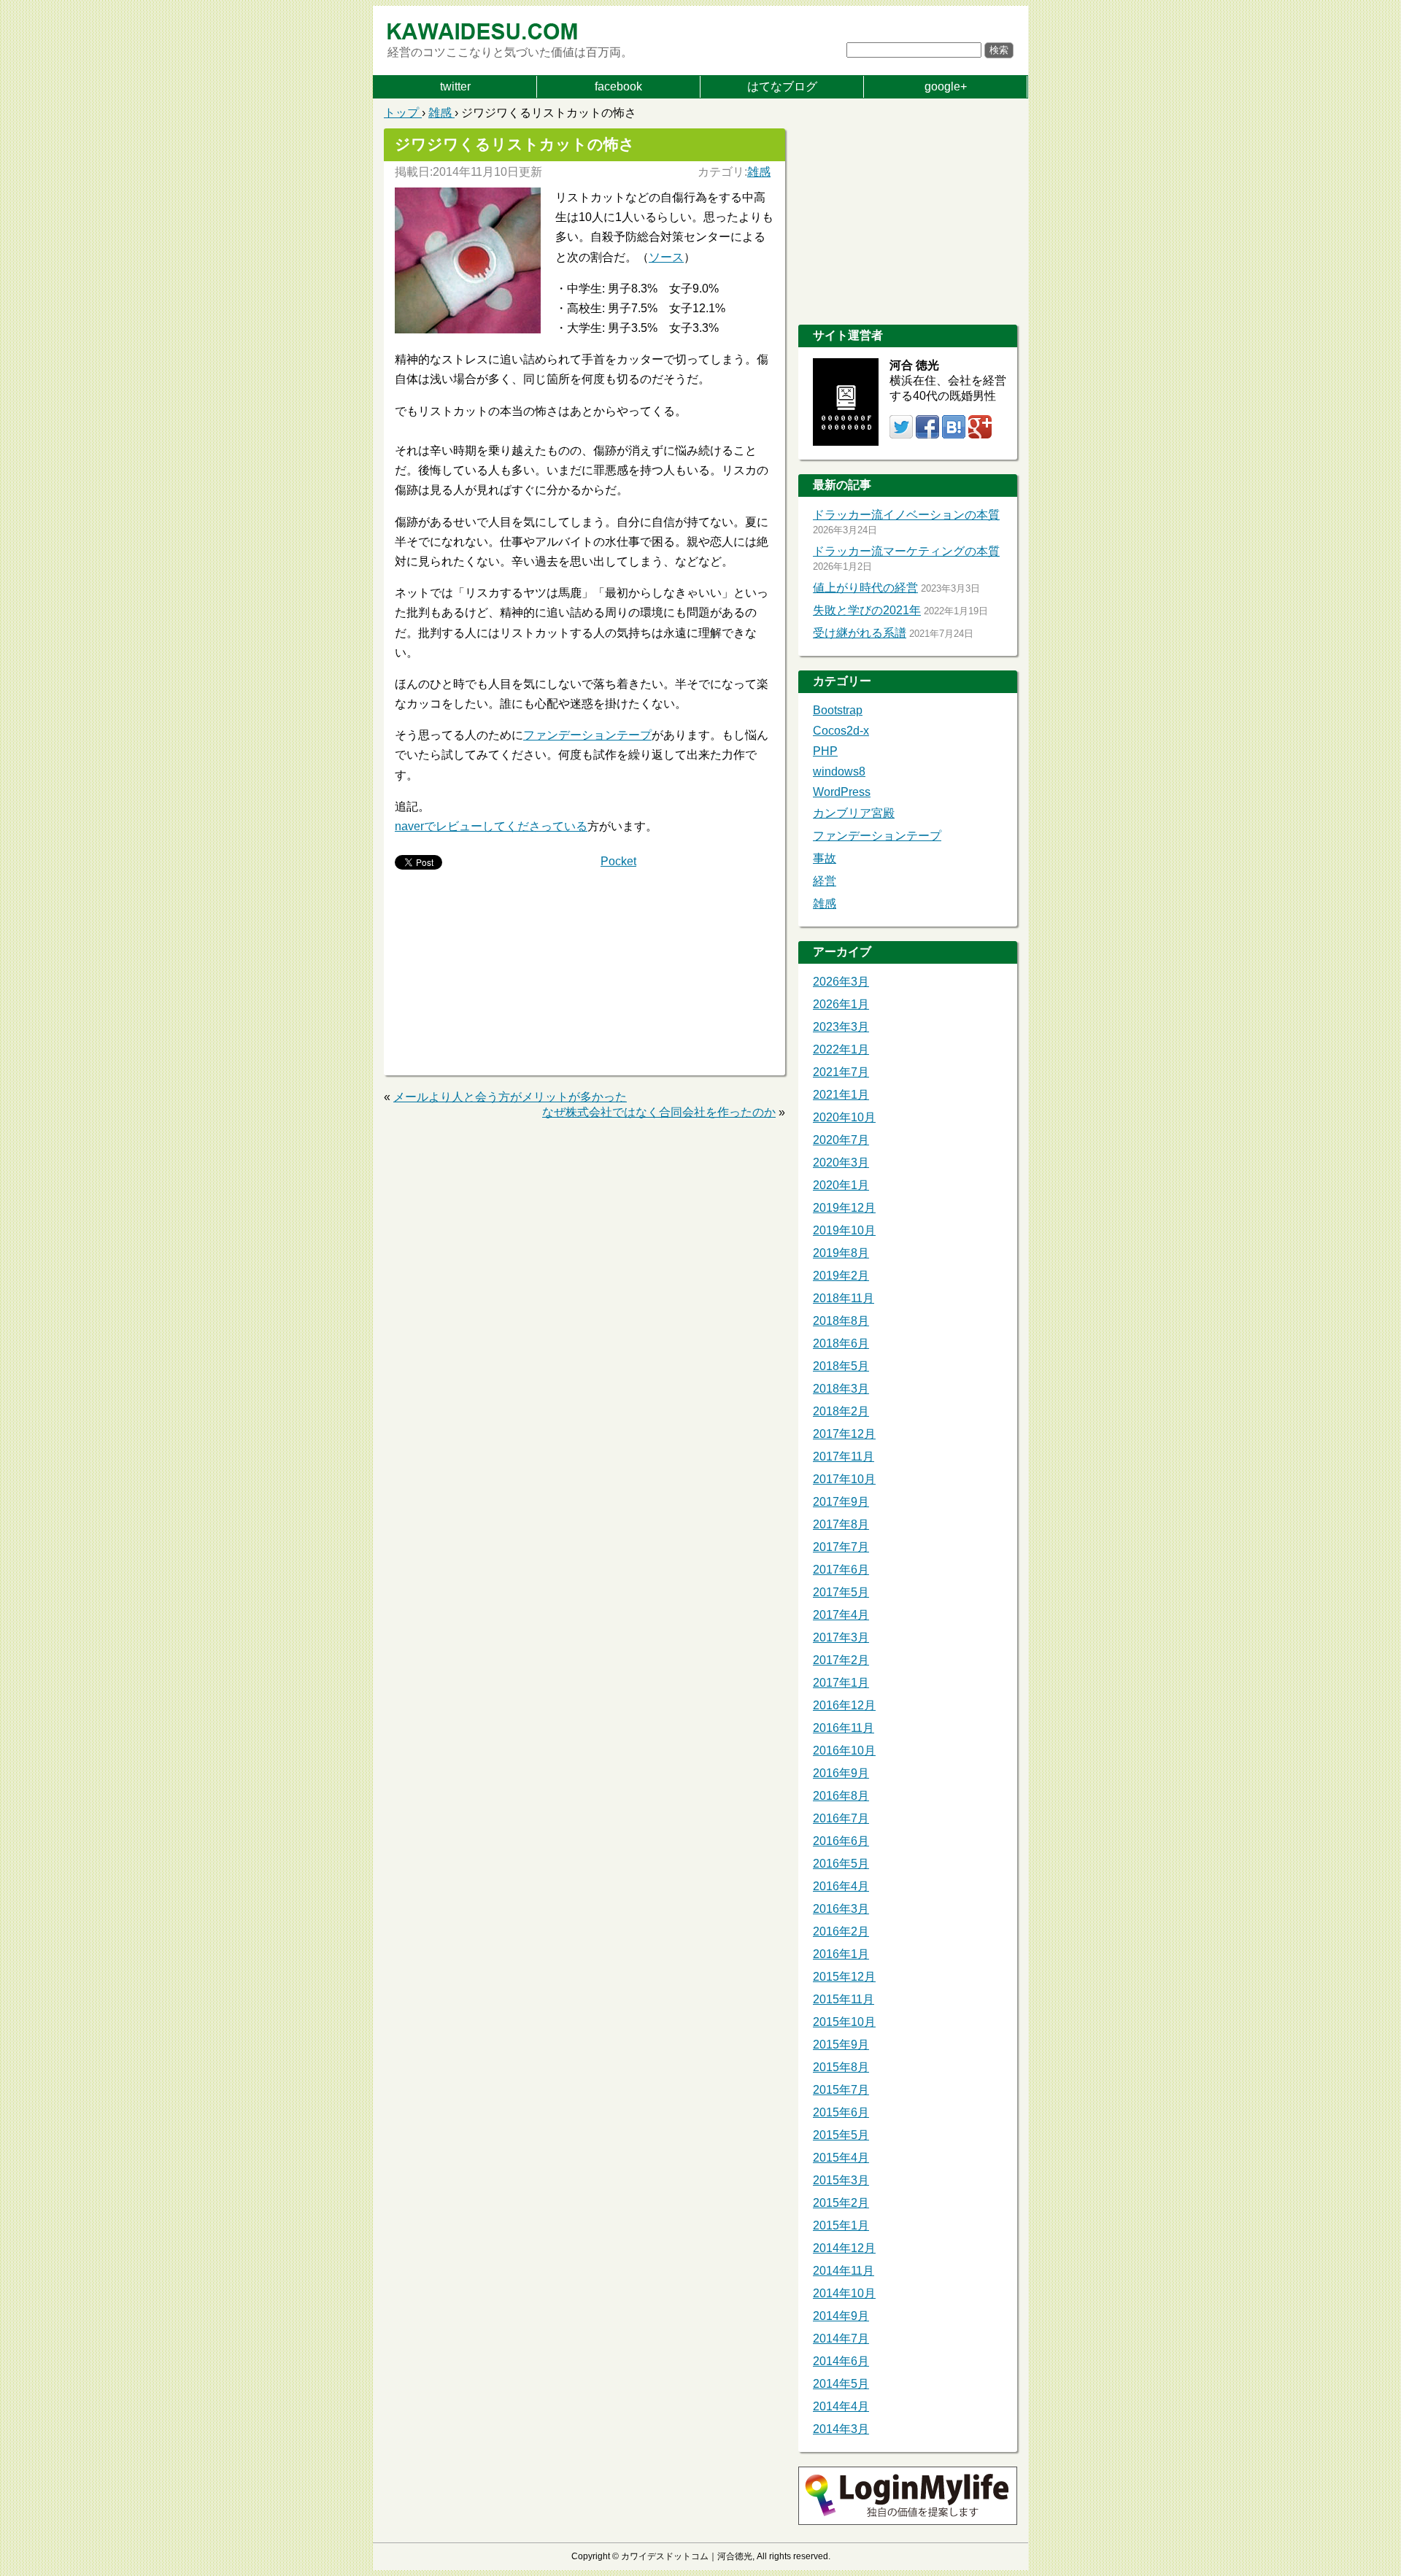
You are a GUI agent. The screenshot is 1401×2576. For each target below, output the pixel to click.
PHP (825, 751)
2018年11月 (844, 1298)
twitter (455, 86)
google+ (946, 86)
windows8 (839, 771)
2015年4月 (841, 2158)
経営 (825, 881)
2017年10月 (844, 1479)
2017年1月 (841, 1683)
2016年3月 (841, 1909)
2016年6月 (841, 1841)
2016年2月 (841, 1931)
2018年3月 (841, 1389)
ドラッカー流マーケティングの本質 (906, 551)
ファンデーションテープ (587, 735)
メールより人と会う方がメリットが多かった (510, 1097)
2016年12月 (844, 1705)
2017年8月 (841, 1524)
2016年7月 (841, 1818)
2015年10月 (844, 2022)
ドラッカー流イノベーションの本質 (906, 515)
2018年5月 (841, 1366)
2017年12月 (844, 1434)
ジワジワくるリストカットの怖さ (515, 144)
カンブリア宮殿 (854, 813)
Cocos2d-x (841, 731)
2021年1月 (841, 1095)
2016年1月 (841, 1954)
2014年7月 (841, 2339)
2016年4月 (841, 1886)
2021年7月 (841, 1072)
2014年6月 (841, 2361)
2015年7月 (841, 2090)
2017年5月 (841, 1592)
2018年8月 (841, 1321)
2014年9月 (841, 2316)
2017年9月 (841, 1502)
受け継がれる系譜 (860, 633)
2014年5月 (841, 2384)
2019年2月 (841, 1276)
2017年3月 (841, 1637)
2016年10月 (844, 1751)
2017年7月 (841, 1547)
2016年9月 (841, 1773)
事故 (825, 858)
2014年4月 (841, 2406)
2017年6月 (841, 1570)
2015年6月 (841, 2112)
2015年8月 (841, 2067)
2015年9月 (841, 2045)
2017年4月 (841, 1615)
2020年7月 (841, 1140)
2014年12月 (844, 2248)
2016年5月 (841, 1864)
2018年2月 (841, 1411)
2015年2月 (841, 2203)
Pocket (618, 861)
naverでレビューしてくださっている (491, 826)
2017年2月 (841, 1660)
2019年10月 (844, 1230)
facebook (618, 86)
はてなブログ (782, 86)
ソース (666, 257)
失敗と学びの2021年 (867, 610)
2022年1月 (841, 1049)
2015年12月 (844, 1977)
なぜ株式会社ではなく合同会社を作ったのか (659, 1112)
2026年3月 (841, 982)
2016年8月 (841, 1796)
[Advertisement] (486, 974)
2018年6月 (841, 1343)
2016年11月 (844, 1728)
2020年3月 (841, 1163)
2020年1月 (841, 1185)
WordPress (842, 792)
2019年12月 (844, 1208)
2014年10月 (844, 2293)
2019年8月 (841, 1253)
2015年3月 (841, 2180)
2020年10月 (844, 1117)
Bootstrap (838, 710)
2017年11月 (844, 1457)
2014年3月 (841, 2429)
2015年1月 (841, 2225)
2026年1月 (841, 1004)
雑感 (759, 172)
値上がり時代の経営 (865, 588)
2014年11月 (844, 2271)
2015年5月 (841, 2135)
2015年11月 (844, 1999)
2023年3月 (841, 1027)
